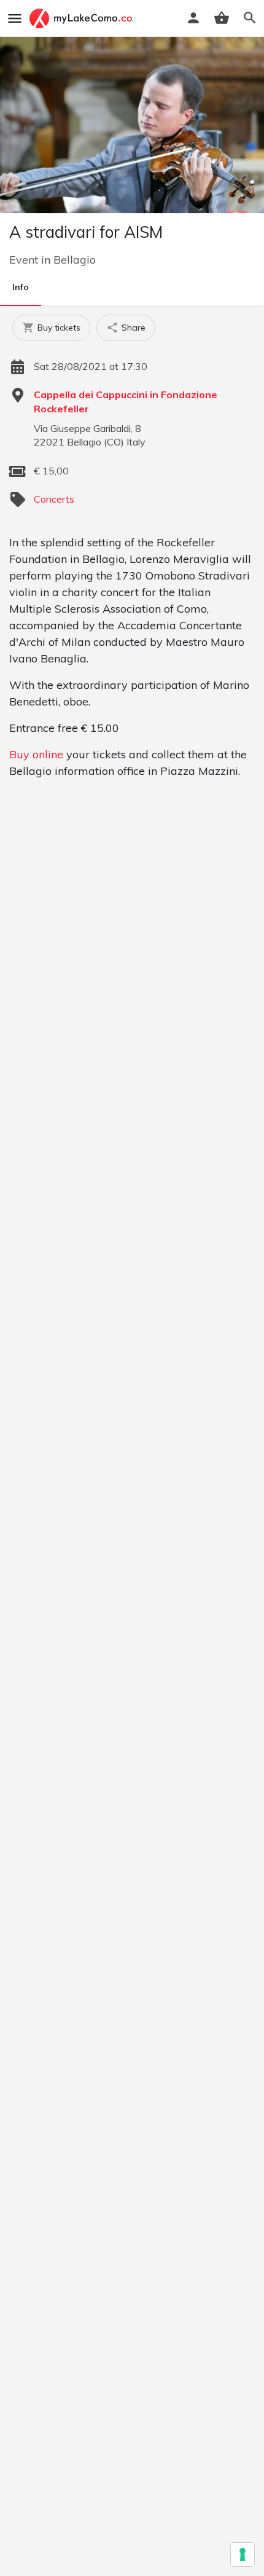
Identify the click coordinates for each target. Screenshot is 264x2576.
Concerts (54, 499)
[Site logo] (82, 18)
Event (24, 260)
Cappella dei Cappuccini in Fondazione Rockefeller (126, 401)
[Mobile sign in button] (193, 18)
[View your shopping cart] (222, 18)
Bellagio (75, 260)
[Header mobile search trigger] (250, 18)
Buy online (36, 754)
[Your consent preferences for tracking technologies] (243, 2554)
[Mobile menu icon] (15, 18)
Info (21, 287)
